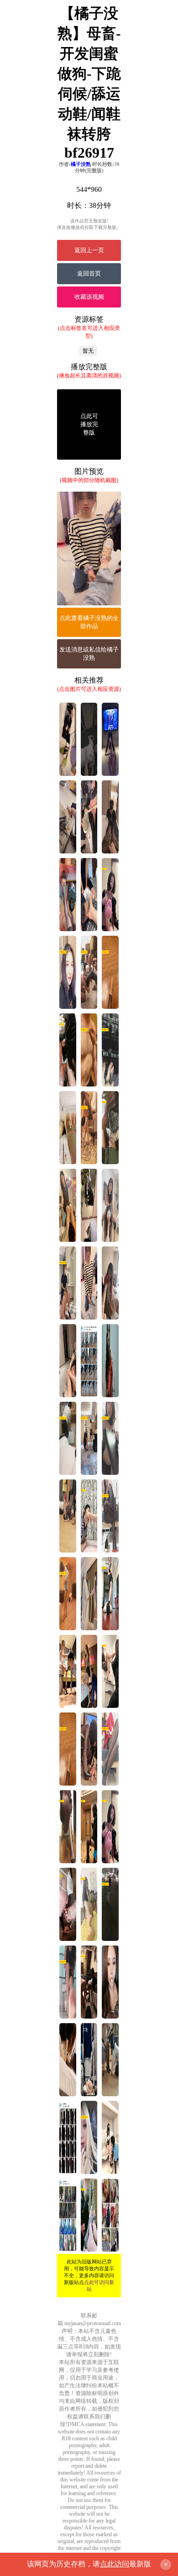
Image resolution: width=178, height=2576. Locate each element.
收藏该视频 (89, 297)
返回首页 (89, 273)
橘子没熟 (81, 164)
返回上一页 (89, 250)
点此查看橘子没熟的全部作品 (89, 622)
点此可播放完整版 (89, 424)
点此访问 (115, 2564)
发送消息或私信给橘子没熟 (89, 654)
